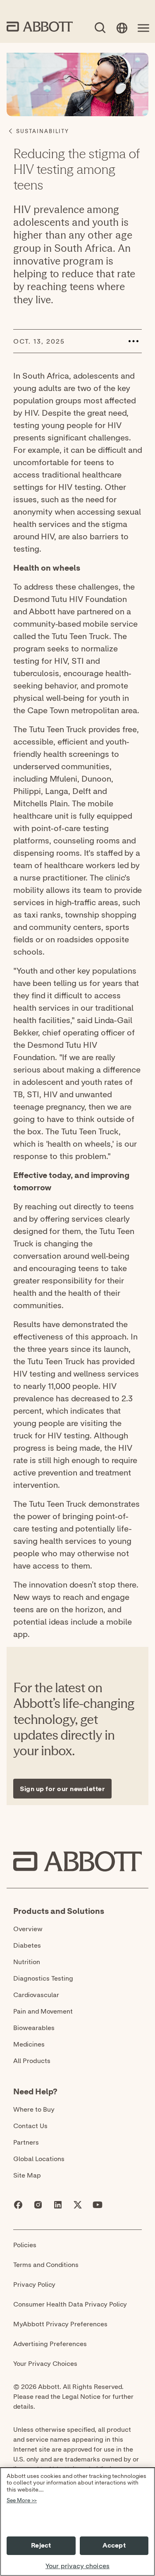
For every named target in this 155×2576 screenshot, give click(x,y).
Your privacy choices (77, 2566)
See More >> (22, 2501)
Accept (114, 2546)
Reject (41, 2546)
